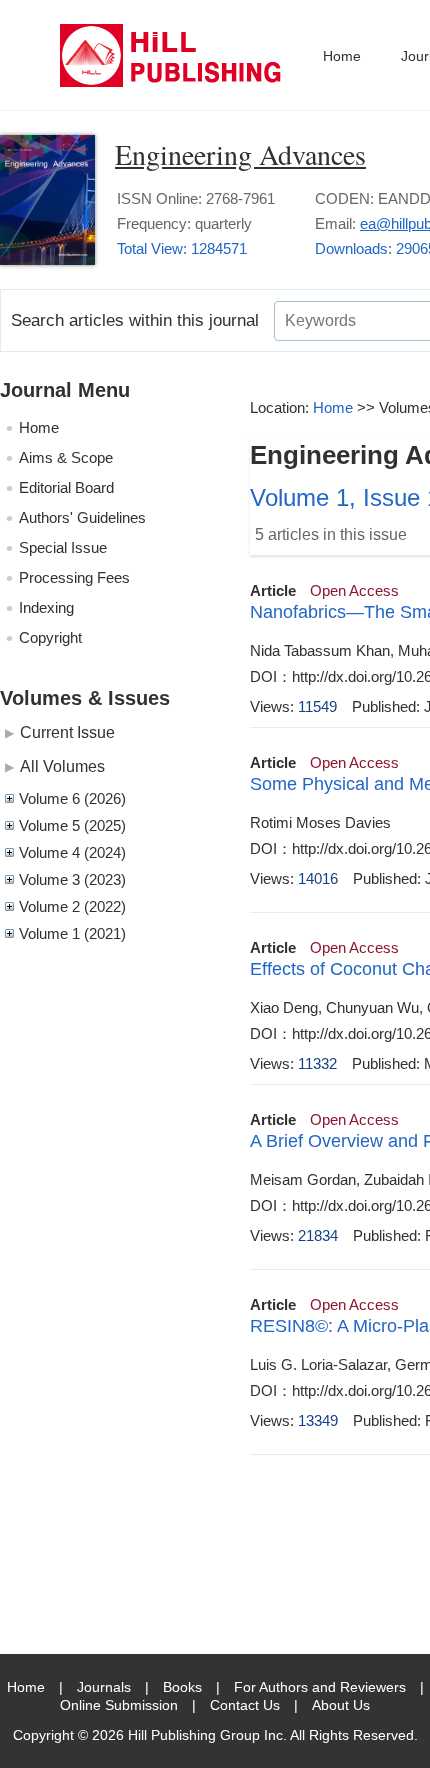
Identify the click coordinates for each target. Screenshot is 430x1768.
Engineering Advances (240, 154)
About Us (341, 1705)
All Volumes (62, 766)
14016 (318, 878)
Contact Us (245, 1705)
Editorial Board (66, 487)
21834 (318, 1235)
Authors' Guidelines (82, 517)
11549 (317, 706)
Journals (104, 1687)
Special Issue (63, 547)
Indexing (46, 607)
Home (342, 56)
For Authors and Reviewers (320, 1687)
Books (182, 1687)
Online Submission (119, 1705)
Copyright (50, 637)
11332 (317, 1063)
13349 (318, 1420)
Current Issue (67, 732)
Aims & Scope (66, 457)
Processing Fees (74, 577)
